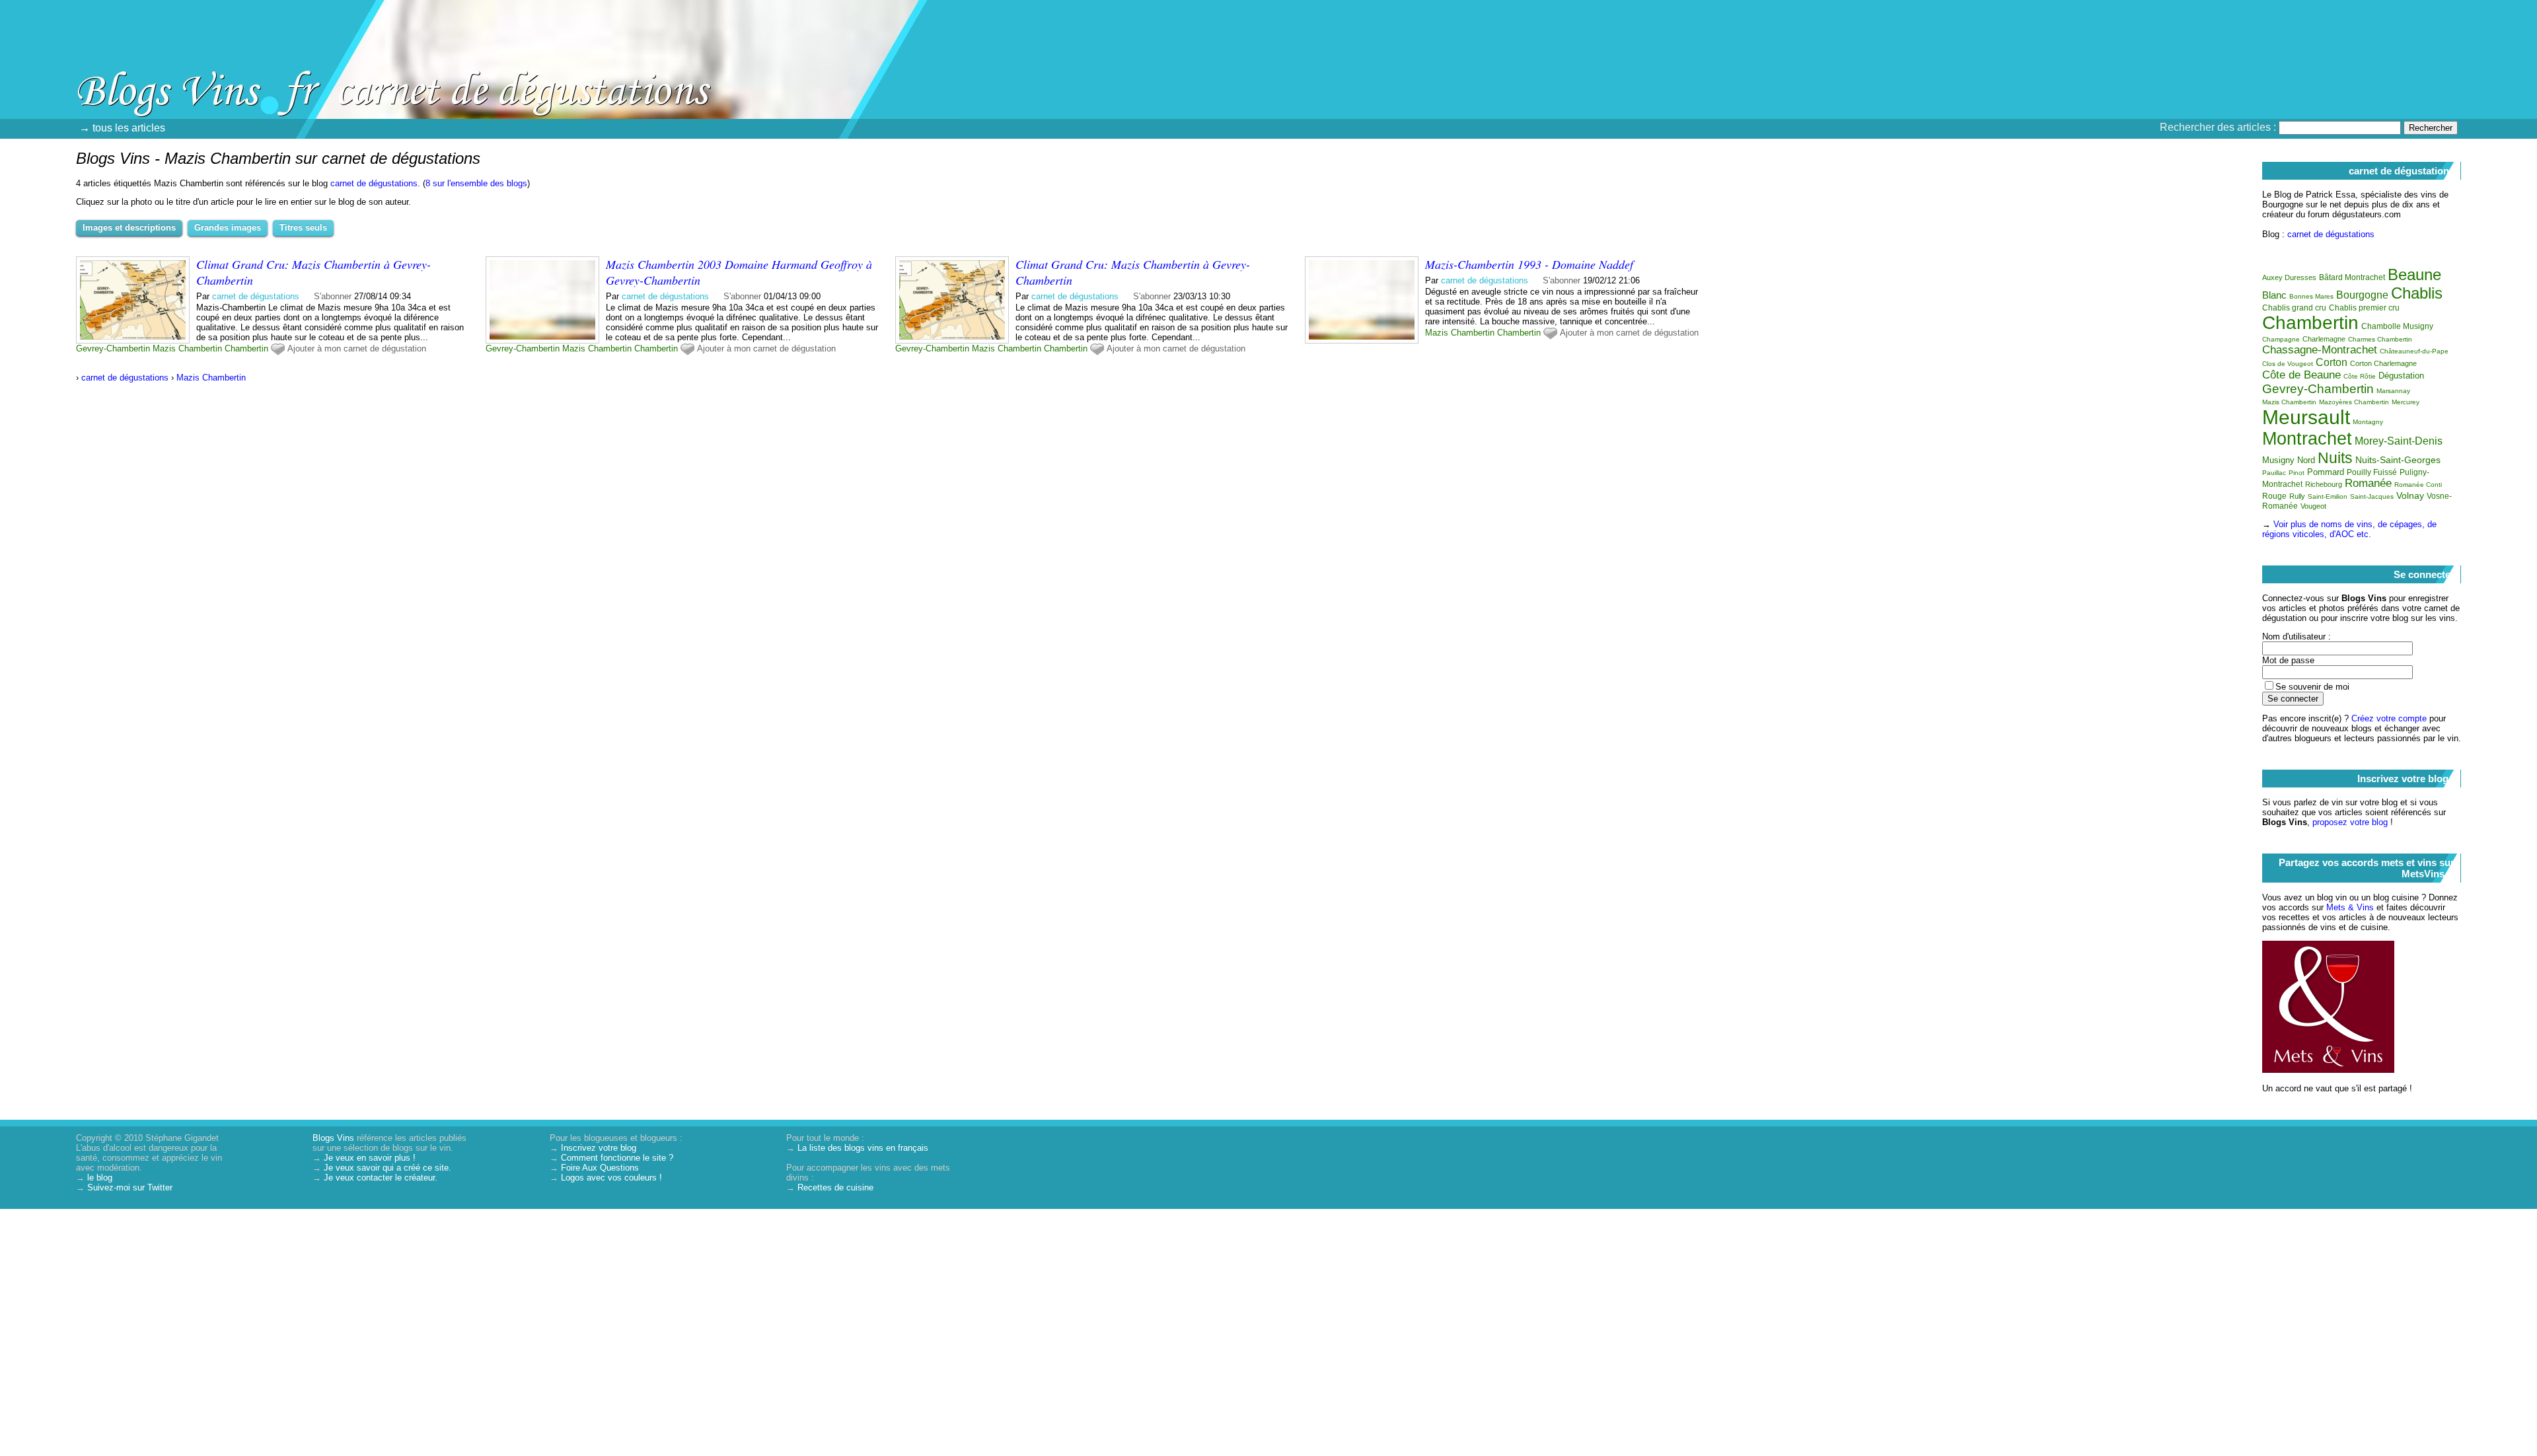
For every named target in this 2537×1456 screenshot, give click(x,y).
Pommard (2326, 472)
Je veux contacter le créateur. (381, 1178)
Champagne (2281, 339)
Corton (2332, 362)
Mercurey (2406, 402)
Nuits (2335, 458)
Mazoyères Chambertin (2354, 402)
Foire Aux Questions (600, 1168)
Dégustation (2401, 376)
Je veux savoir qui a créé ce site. (387, 1168)
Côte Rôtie (2360, 376)
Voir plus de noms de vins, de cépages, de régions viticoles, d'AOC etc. (2349, 529)
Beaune (2414, 274)
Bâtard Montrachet (2352, 277)
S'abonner (333, 296)
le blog (100, 1178)
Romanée (2368, 483)
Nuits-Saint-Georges (2398, 460)
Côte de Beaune (2301, 375)
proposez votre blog (2350, 822)
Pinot (2297, 473)
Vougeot (2313, 506)
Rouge (2274, 496)
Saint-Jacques (2372, 496)
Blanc (2274, 295)
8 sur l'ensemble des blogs (476, 183)
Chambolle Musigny (2397, 326)
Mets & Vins (2350, 907)
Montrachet (2307, 439)
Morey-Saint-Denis (2399, 441)
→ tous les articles (122, 128)
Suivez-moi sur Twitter (130, 1187)
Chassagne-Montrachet (2320, 350)
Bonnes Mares (2311, 296)
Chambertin (246, 348)
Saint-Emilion (2328, 496)
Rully (2297, 496)
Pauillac (2274, 473)
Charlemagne (2324, 339)
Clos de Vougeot (2288, 364)
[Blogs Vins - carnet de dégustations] (1417, 96)
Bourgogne (2362, 295)
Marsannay (2393, 391)
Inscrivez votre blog (599, 1148)
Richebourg (2324, 484)
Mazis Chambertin (187, 348)
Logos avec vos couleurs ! (611, 1178)
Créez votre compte (2389, 718)
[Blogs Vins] (142, 69)
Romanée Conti (2418, 485)
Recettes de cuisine (835, 1187)
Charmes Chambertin (2380, 339)
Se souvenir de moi (2312, 687)
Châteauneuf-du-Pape (2414, 351)
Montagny (2368, 422)
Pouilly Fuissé (2372, 472)
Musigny (2278, 460)
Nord (2306, 460)
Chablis (2417, 293)
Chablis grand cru (2294, 308)
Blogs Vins (333, 1138)
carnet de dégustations (374, 183)
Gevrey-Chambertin (113, 348)
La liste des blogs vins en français (863, 1148)
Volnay (2410, 495)
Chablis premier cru (2364, 308)
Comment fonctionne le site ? (617, 1158)
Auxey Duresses (2289, 277)
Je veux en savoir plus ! (370, 1158)
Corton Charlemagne (2383, 363)
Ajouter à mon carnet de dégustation (357, 348)
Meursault (2306, 417)
